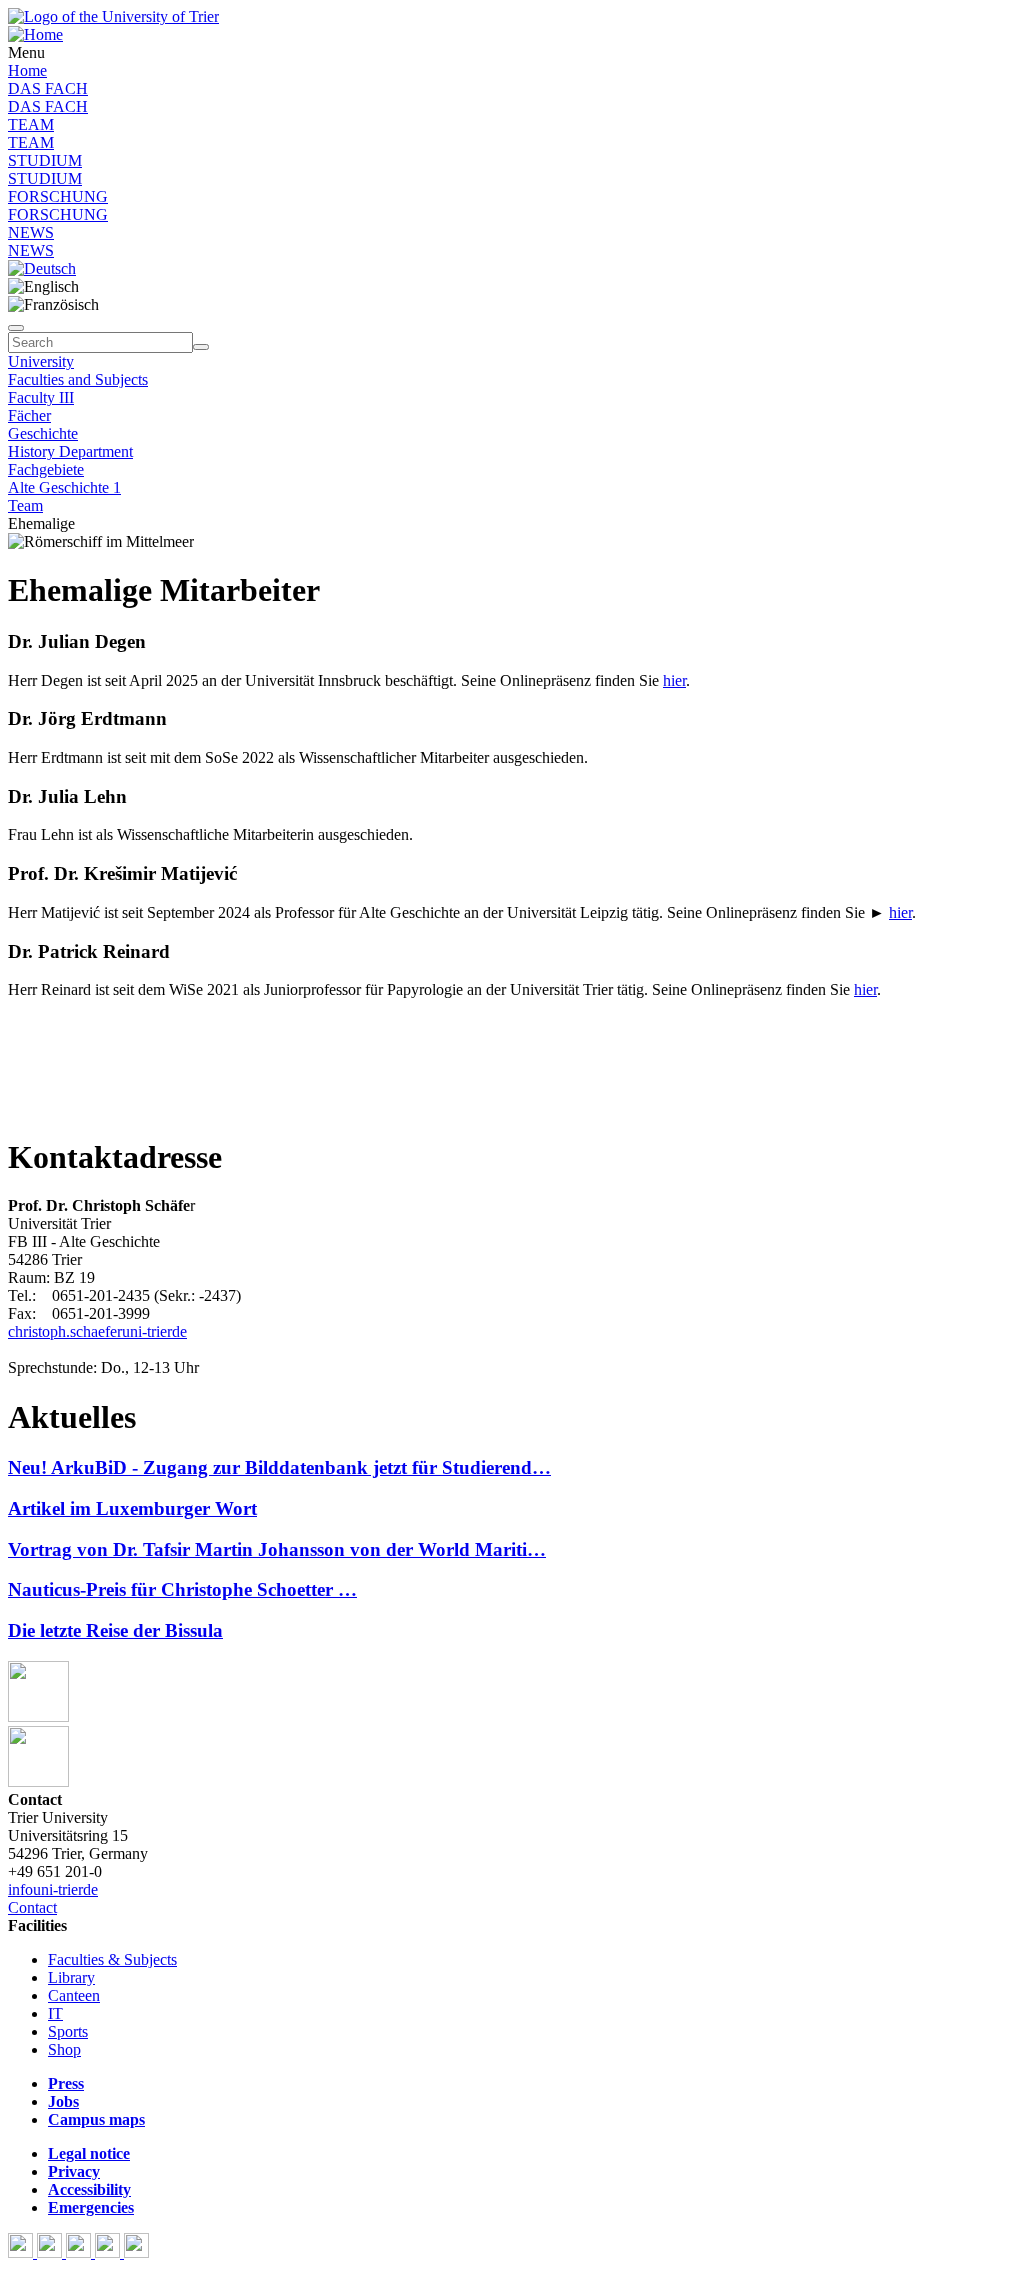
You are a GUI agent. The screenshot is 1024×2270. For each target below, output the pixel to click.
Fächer (29, 415)
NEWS (31, 232)
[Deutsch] (42, 268)
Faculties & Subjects (112, 1959)
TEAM (31, 124)
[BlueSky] (51, 2252)
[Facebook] (22, 2252)
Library (71, 1977)
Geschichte (43, 433)
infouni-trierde (53, 1889)
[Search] (201, 347)
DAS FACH (48, 88)
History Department (70, 451)
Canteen (74, 1995)
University (41, 361)
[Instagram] (109, 2252)
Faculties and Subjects (78, 379)
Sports (68, 2031)
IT (55, 2013)
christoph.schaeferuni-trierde (97, 1331)
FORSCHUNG (58, 196)
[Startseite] (113, 16)
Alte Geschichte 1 (64, 487)
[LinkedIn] (136, 2252)
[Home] (35, 34)
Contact (32, 1907)
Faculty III (41, 397)
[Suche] (16, 328)
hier (674, 680)
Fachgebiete (46, 469)
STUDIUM (45, 160)
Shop (64, 2049)
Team (25, 505)
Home (27, 70)
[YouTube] (80, 2252)
